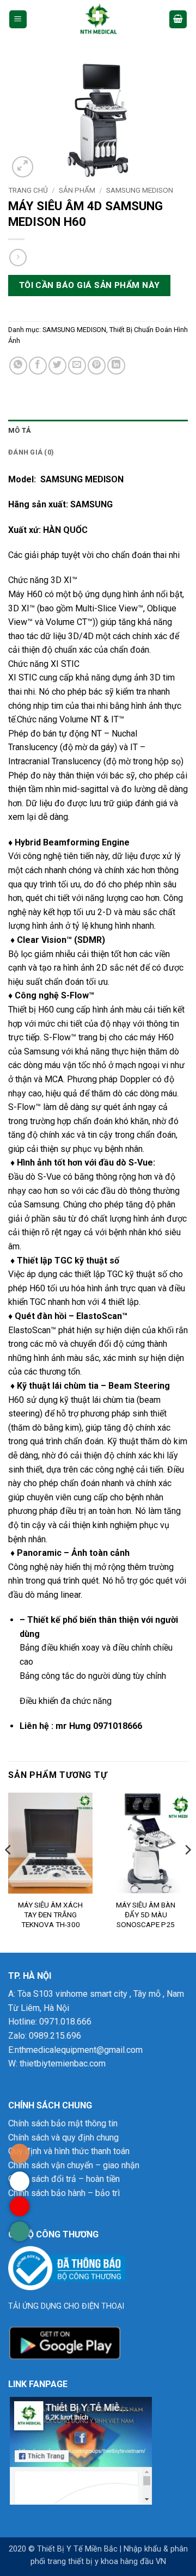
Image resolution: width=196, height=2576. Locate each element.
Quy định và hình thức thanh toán (69, 2151)
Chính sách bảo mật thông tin (63, 2123)
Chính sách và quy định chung (63, 2138)
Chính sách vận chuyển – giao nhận (74, 2165)
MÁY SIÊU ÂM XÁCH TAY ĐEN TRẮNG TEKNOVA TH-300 (50, 1914)
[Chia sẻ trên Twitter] (57, 366)
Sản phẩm (77, 190)
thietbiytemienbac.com (63, 2063)
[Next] (187, 1872)
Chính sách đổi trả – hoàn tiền (64, 2179)
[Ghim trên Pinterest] (97, 366)
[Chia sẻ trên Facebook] (38, 366)
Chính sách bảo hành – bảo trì (64, 2193)
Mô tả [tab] (20, 430)
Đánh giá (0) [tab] (31, 452)
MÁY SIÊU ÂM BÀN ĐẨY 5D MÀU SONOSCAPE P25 (146, 1914)
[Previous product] (18, 257)
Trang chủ (28, 190)
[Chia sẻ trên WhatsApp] (18, 366)
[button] (18, 19)
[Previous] (9, 1872)
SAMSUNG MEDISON (140, 190)
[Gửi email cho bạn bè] (77, 366)
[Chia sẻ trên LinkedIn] (116, 366)
